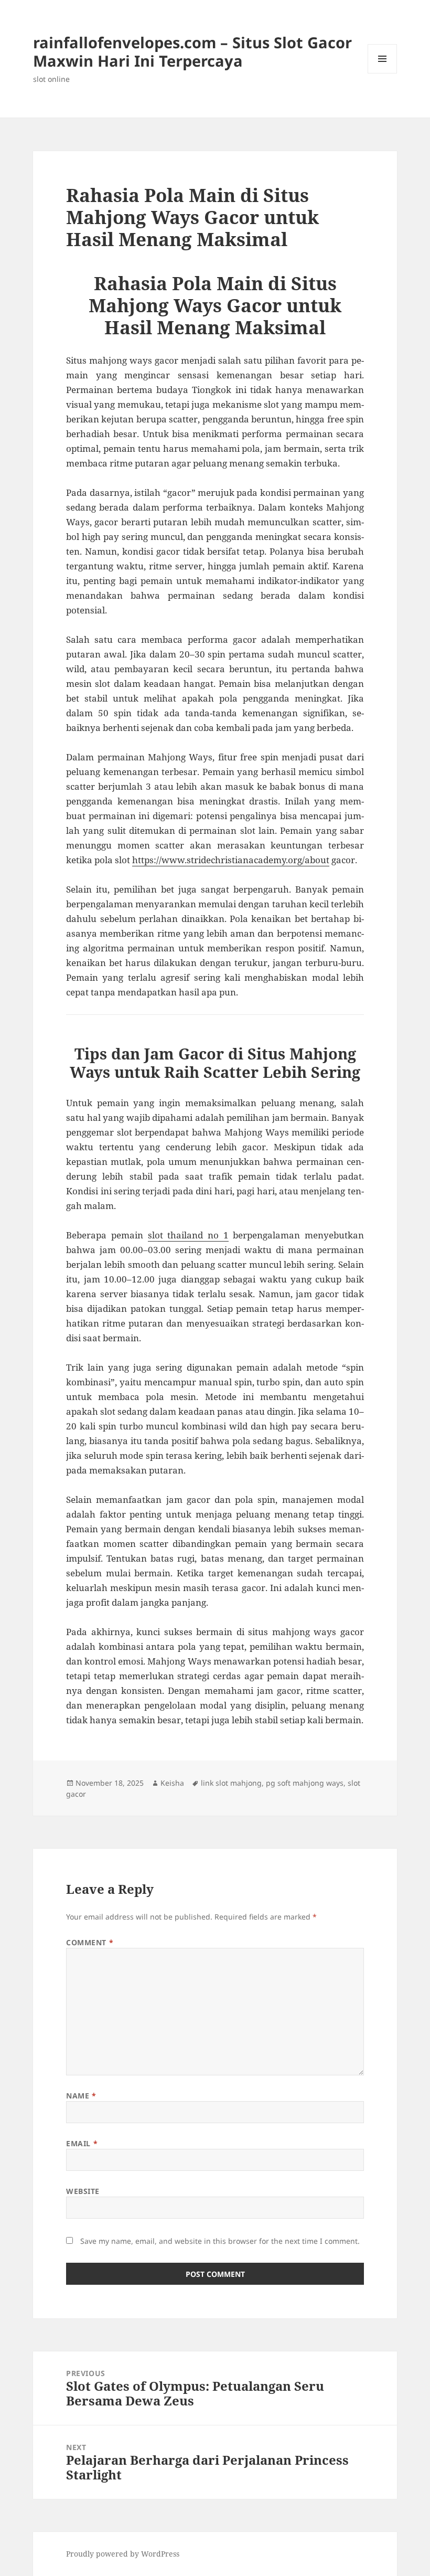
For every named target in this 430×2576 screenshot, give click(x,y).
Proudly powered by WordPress (123, 2554)
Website (83, 2191)
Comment (90, 1942)
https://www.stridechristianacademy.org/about (231, 860)
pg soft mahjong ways (305, 1783)
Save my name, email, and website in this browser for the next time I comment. (220, 2241)
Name (81, 2096)
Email (82, 2143)
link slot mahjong (231, 1783)
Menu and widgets (383, 73)
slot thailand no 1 (188, 1235)
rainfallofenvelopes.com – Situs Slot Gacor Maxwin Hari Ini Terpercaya (192, 51)
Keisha (172, 1783)
